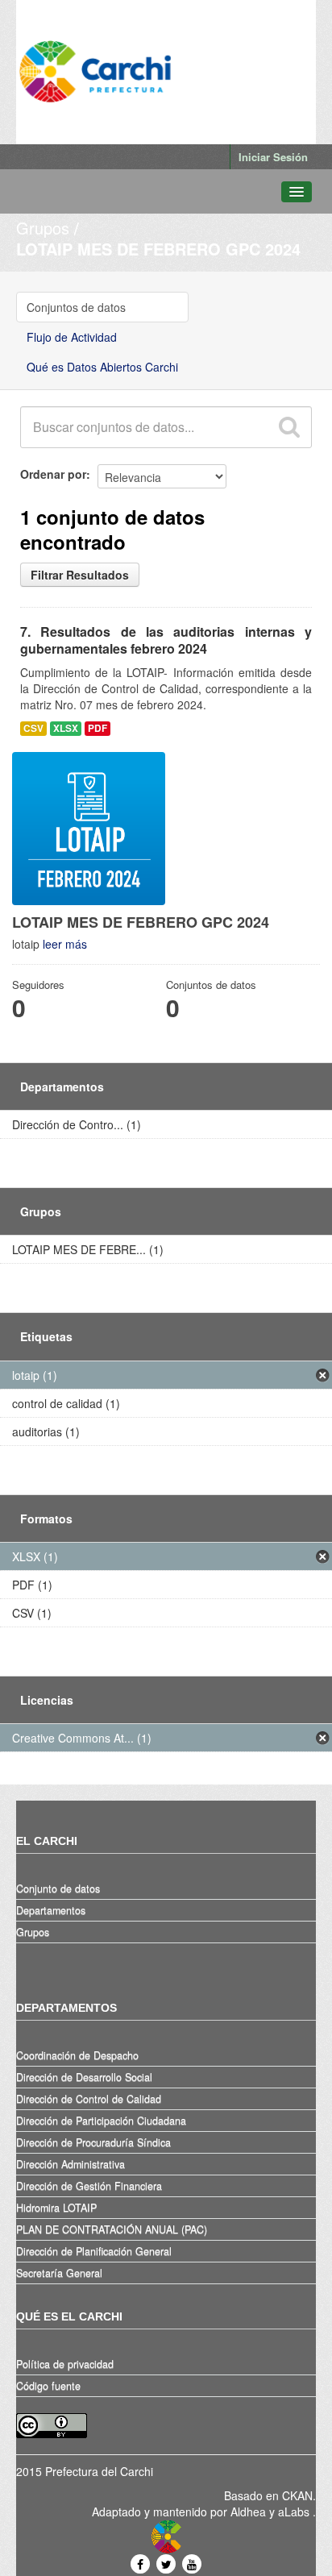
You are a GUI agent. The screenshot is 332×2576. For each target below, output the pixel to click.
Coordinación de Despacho (77, 2055)
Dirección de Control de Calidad (89, 2099)
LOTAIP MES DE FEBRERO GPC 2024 (158, 249)
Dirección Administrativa (71, 2164)
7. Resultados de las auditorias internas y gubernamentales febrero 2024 (166, 640)
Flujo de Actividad (72, 337)
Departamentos (51, 1910)
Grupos (43, 228)
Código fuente (48, 2386)
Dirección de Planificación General (94, 2251)
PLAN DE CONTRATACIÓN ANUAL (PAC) (112, 2229)
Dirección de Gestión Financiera (89, 2186)
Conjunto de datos (58, 1888)
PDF (98, 728)
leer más (65, 944)
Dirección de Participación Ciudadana (101, 2121)
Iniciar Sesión (273, 157)
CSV (33, 728)
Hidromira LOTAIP (56, 2208)
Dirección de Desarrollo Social (84, 2077)
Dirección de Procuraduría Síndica (93, 2142)
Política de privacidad (65, 2364)
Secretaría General (59, 2273)
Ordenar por (53, 474)
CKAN (297, 2495)
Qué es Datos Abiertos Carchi (102, 367)
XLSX (66, 728)
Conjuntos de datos (76, 307)
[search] (288, 427)
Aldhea (248, 2512)
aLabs (295, 2512)
